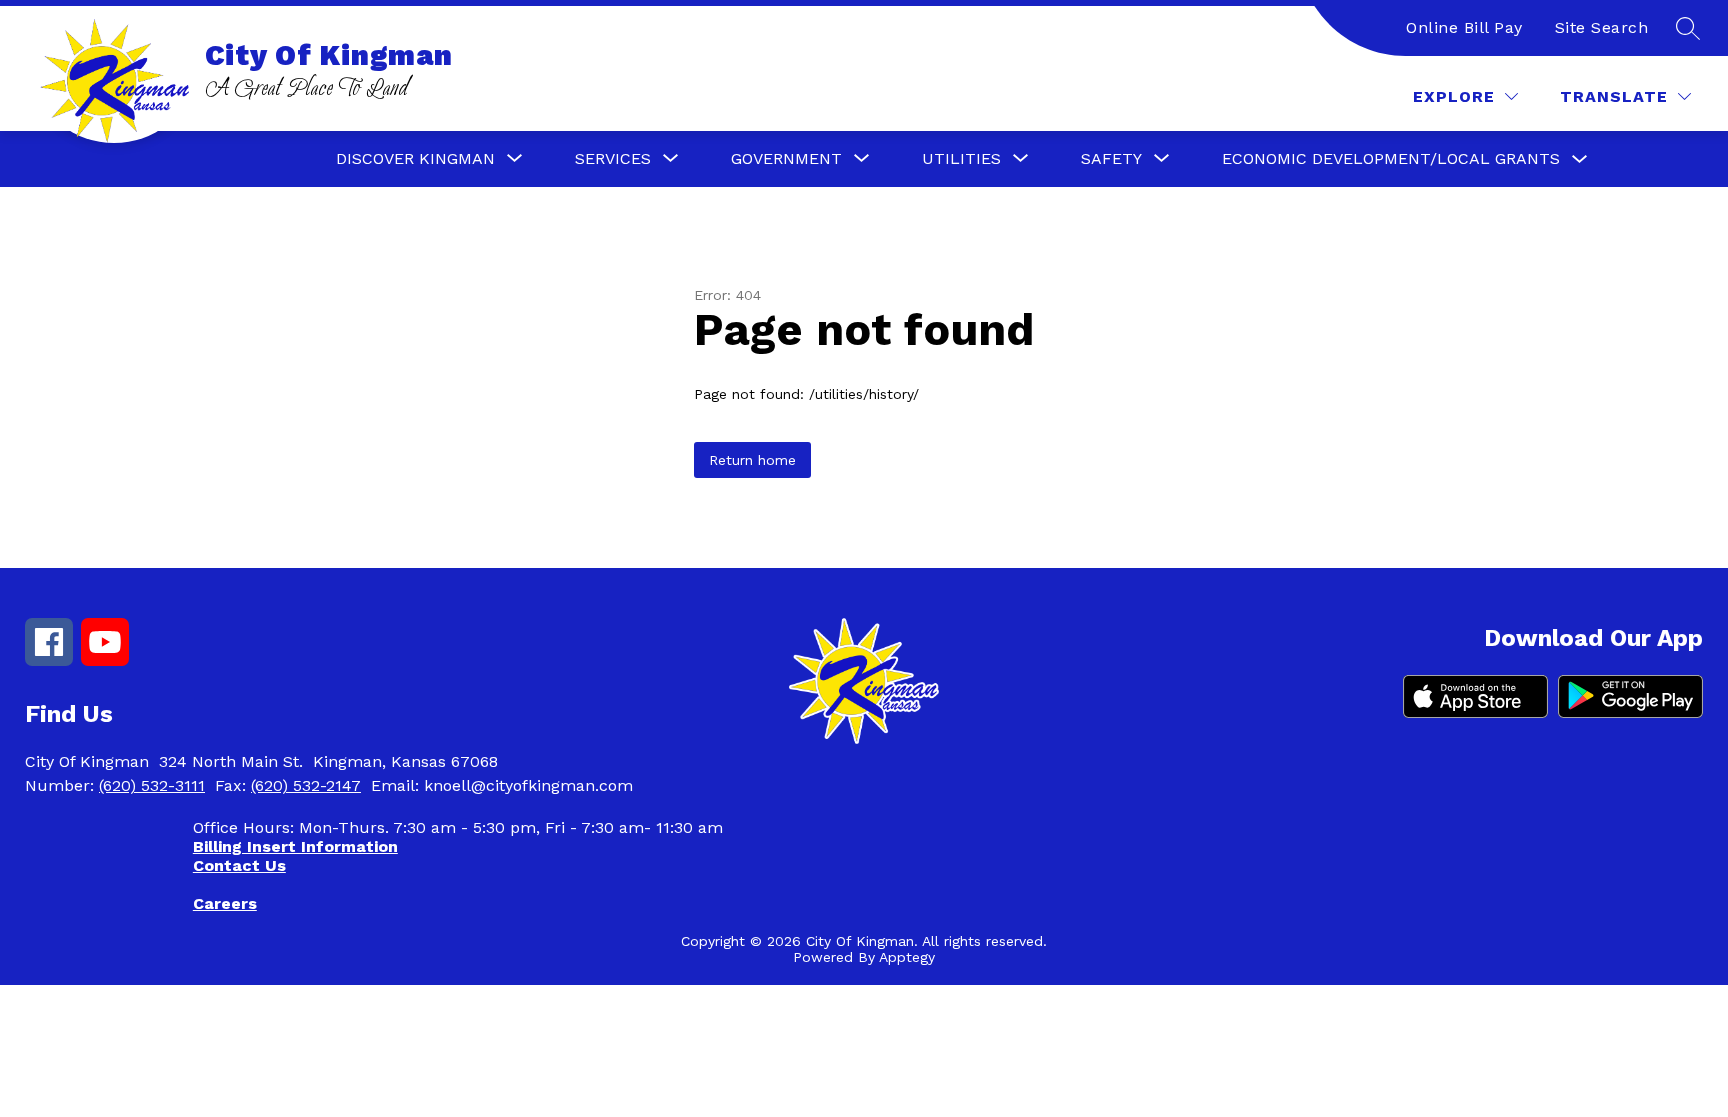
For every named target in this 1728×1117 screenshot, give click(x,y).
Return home (752, 460)
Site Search (1602, 27)
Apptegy (907, 957)
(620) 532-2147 (306, 785)
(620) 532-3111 (152, 785)
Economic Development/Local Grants (1391, 158)
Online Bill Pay (1464, 27)
